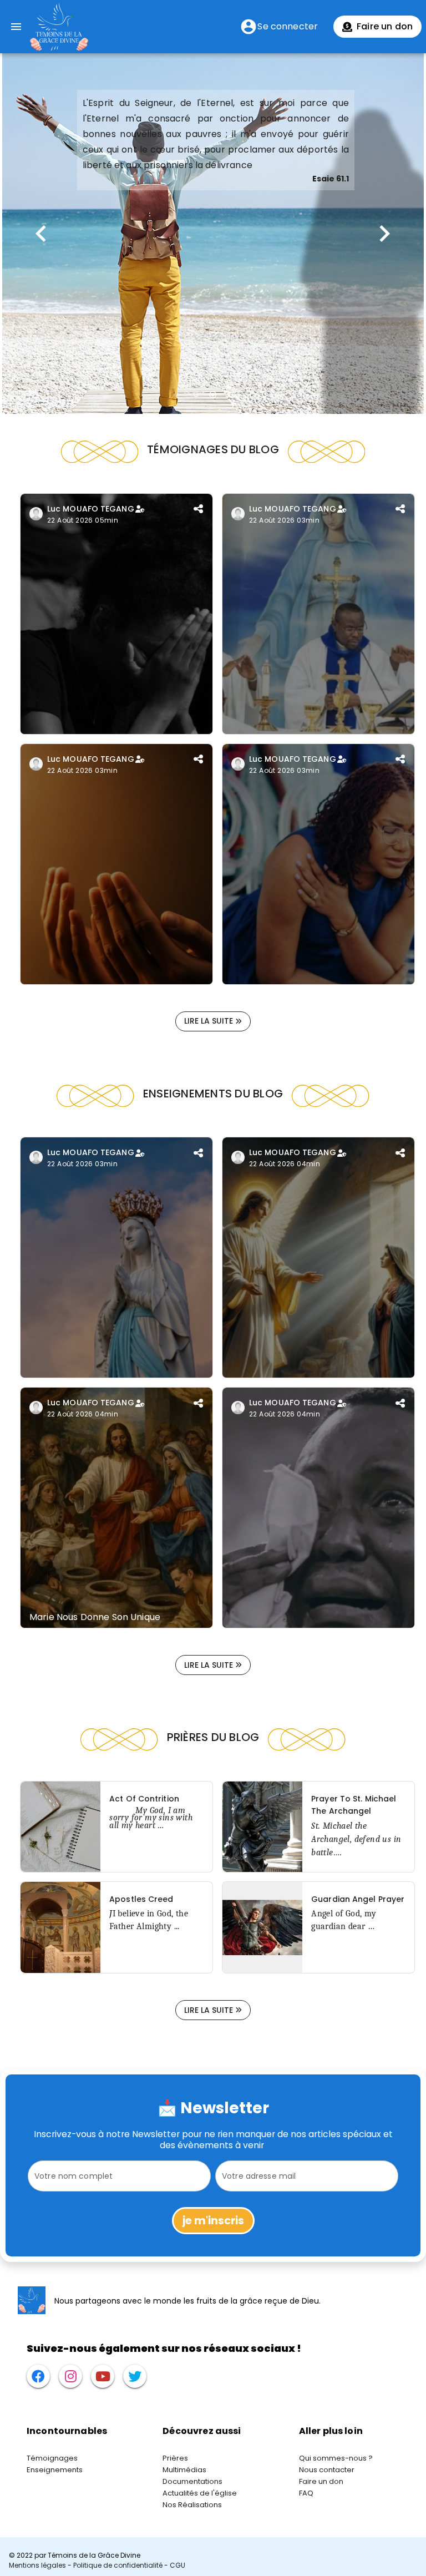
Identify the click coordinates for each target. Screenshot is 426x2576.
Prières (175, 2458)
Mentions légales (37, 2565)
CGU (177, 2565)
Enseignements (55, 2470)
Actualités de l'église (200, 2493)
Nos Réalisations (192, 2505)
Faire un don (321, 2481)
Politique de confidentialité (118, 2565)
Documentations (192, 2481)
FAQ (306, 2493)
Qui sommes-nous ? (336, 2458)
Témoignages (52, 2458)
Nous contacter (327, 2470)
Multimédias (184, 2470)
